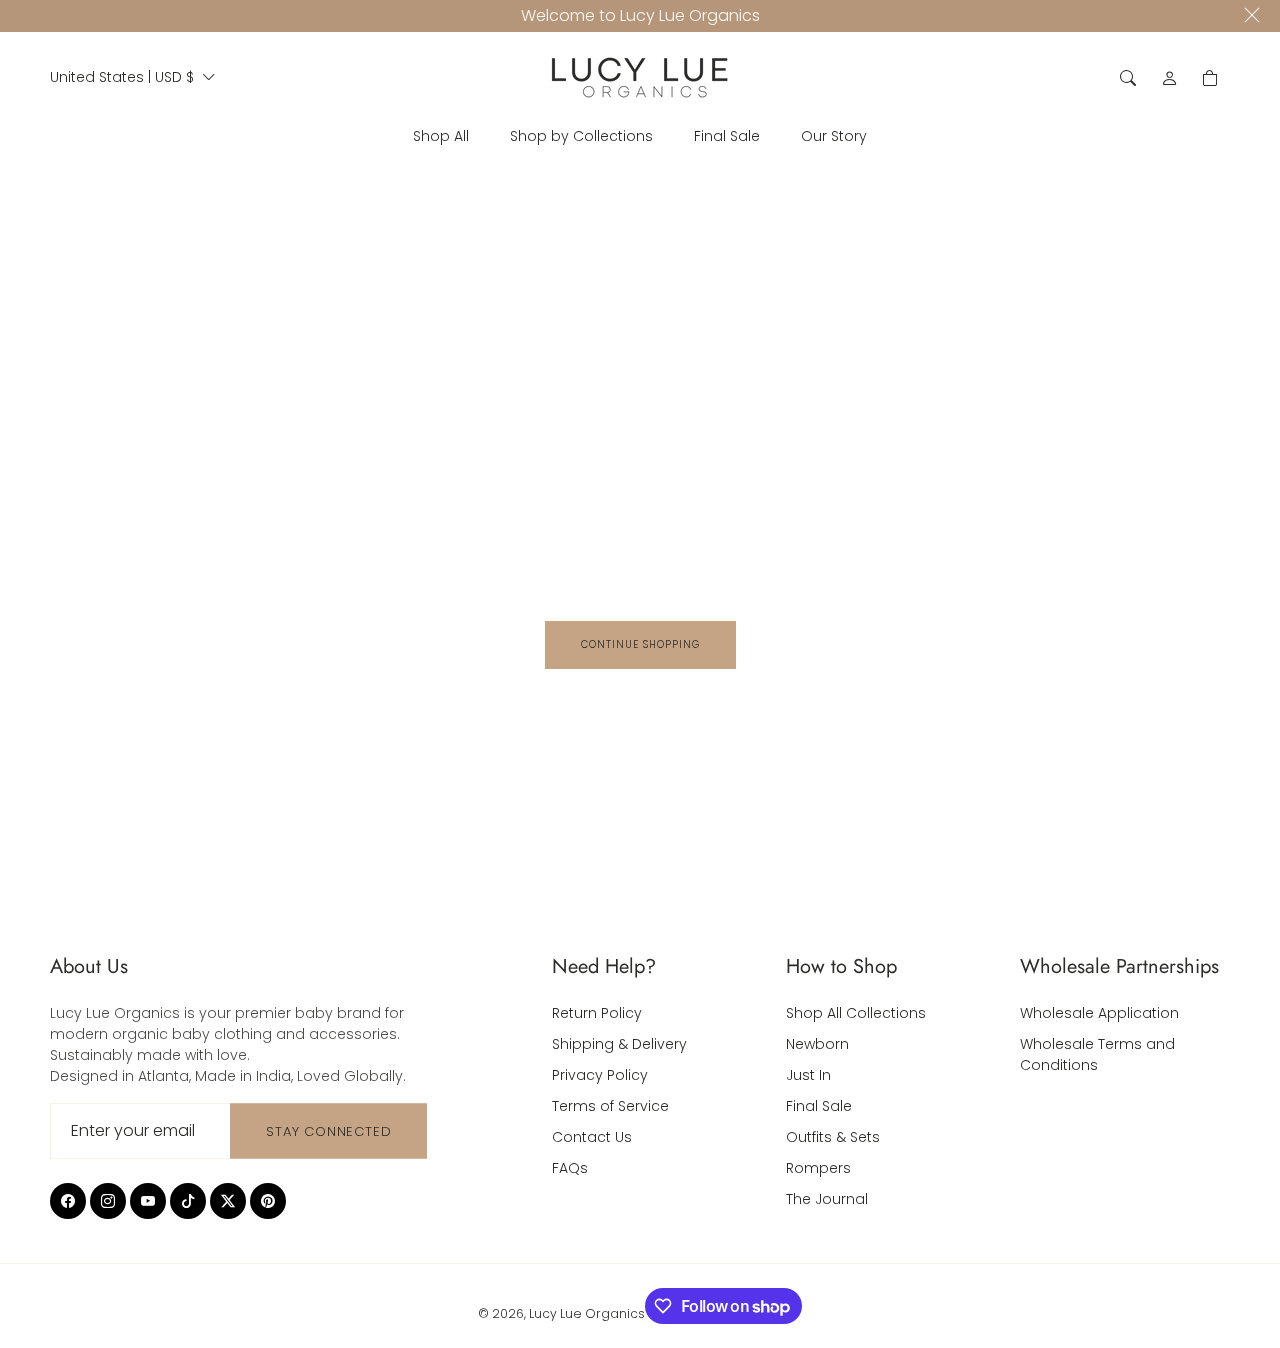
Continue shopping (640, 644)
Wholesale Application (1099, 1013)
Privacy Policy (600, 1075)
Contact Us (592, 1137)
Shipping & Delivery (619, 1044)
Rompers (818, 1168)
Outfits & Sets (833, 1137)
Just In (808, 1075)
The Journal (827, 1199)
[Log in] (1170, 78)
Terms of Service (610, 1106)
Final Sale (819, 1106)
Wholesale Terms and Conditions (1097, 1054)
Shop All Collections (856, 1013)
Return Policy (597, 1013)
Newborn (817, 1044)
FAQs (570, 1168)
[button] (1128, 78)
